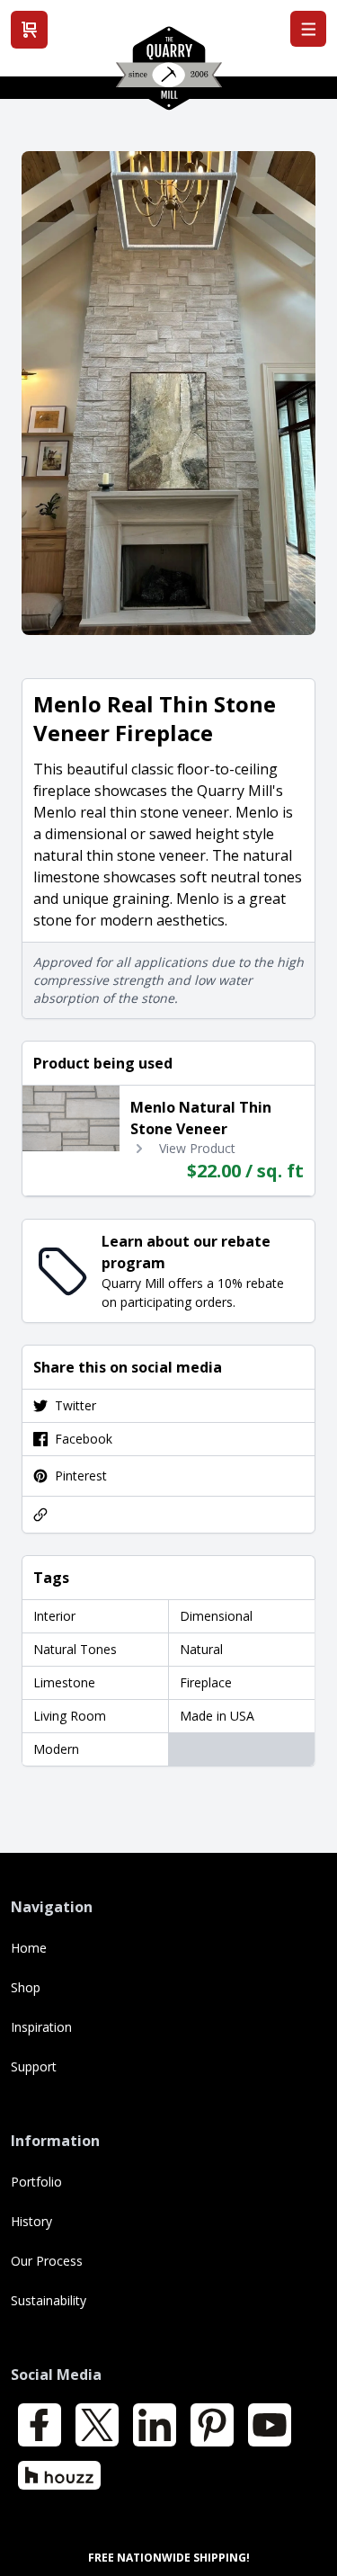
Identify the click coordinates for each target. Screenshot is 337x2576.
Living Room (70, 1716)
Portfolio (36, 2182)
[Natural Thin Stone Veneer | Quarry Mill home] (169, 75)
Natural (201, 1649)
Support (34, 2066)
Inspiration (41, 2027)
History (31, 2221)
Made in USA (217, 1716)
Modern (56, 1749)
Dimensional (216, 1616)
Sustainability (49, 2300)
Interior (54, 1616)
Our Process (47, 2261)
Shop (26, 1987)
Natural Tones (75, 1649)
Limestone (64, 1682)
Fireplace (206, 1682)
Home (29, 1948)
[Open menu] (308, 29)
